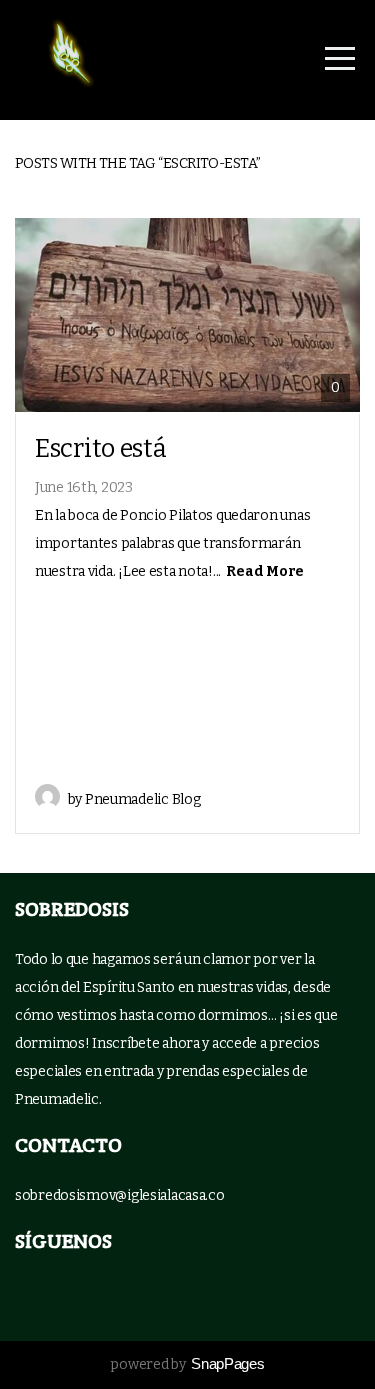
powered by (187, 1364)
